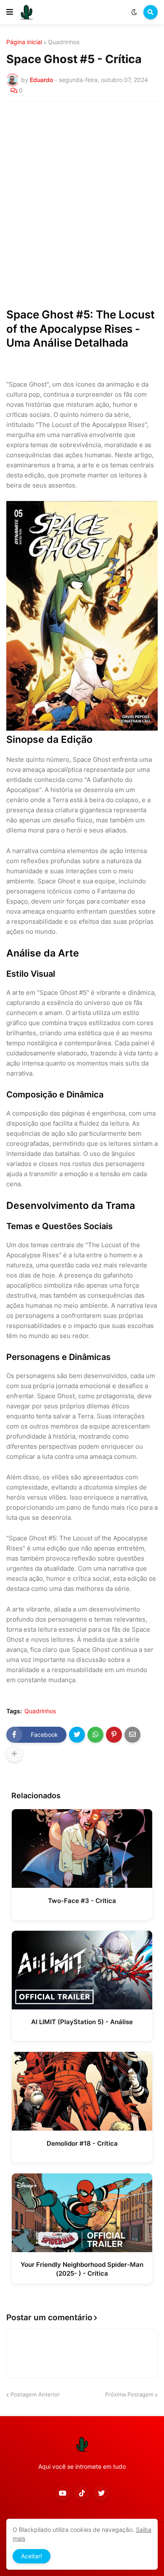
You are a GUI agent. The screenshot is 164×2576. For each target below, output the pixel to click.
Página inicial (24, 42)
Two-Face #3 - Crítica (82, 1901)
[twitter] (101, 2493)
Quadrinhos (64, 42)
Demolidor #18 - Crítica (82, 2143)
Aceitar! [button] (32, 2556)
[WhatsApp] (95, 1735)
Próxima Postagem (129, 2394)
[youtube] (63, 2493)
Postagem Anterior (35, 2394)
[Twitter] (77, 1735)
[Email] (132, 1735)
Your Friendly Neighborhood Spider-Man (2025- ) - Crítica (82, 2269)
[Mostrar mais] (14, 1754)
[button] (10, 12)
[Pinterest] (114, 1735)
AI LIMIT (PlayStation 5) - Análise (82, 2022)
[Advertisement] (82, 194)
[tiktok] (82, 2493)
